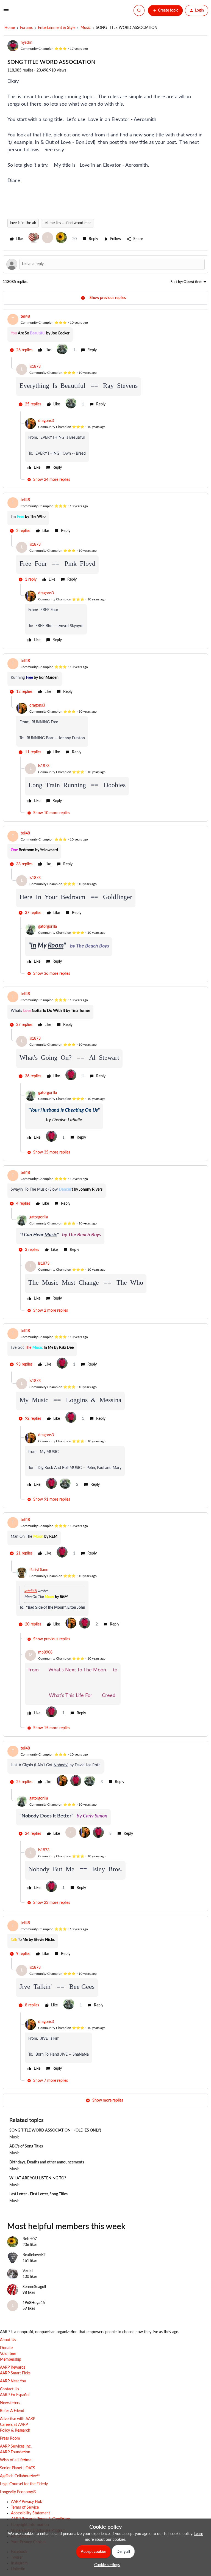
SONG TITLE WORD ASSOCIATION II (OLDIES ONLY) (55, 2130)
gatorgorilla (48, 927)
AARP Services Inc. (16, 2446)
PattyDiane (39, 1570)
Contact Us (9, 2389)
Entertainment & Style (57, 28)
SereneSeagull (34, 2287)
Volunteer (8, 2354)
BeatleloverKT (34, 2255)
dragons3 (46, 421)
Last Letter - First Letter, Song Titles (38, 2194)
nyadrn (27, 43)
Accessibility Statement (30, 2513)
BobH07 (30, 2239)
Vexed (28, 2271)
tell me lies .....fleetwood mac (67, 223)
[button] (6, 12)
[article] (105, 336)
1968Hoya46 (34, 2303)
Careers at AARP (14, 2425)
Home (10, 28)
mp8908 (45, 1652)
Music (86, 28)
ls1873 (35, 367)
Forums (26, 28)
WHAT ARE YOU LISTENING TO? (38, 2178)
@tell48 (31, 1591)
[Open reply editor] (105, 264)
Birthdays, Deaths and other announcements (47, 2162)
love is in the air (23, 223)
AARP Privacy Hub (27, 2502)
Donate (6, 2348)
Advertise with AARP (18, 2419)
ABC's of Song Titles (26, 2146)
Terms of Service (25, 2508)
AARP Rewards (13, 2368)
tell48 (25, 317)
